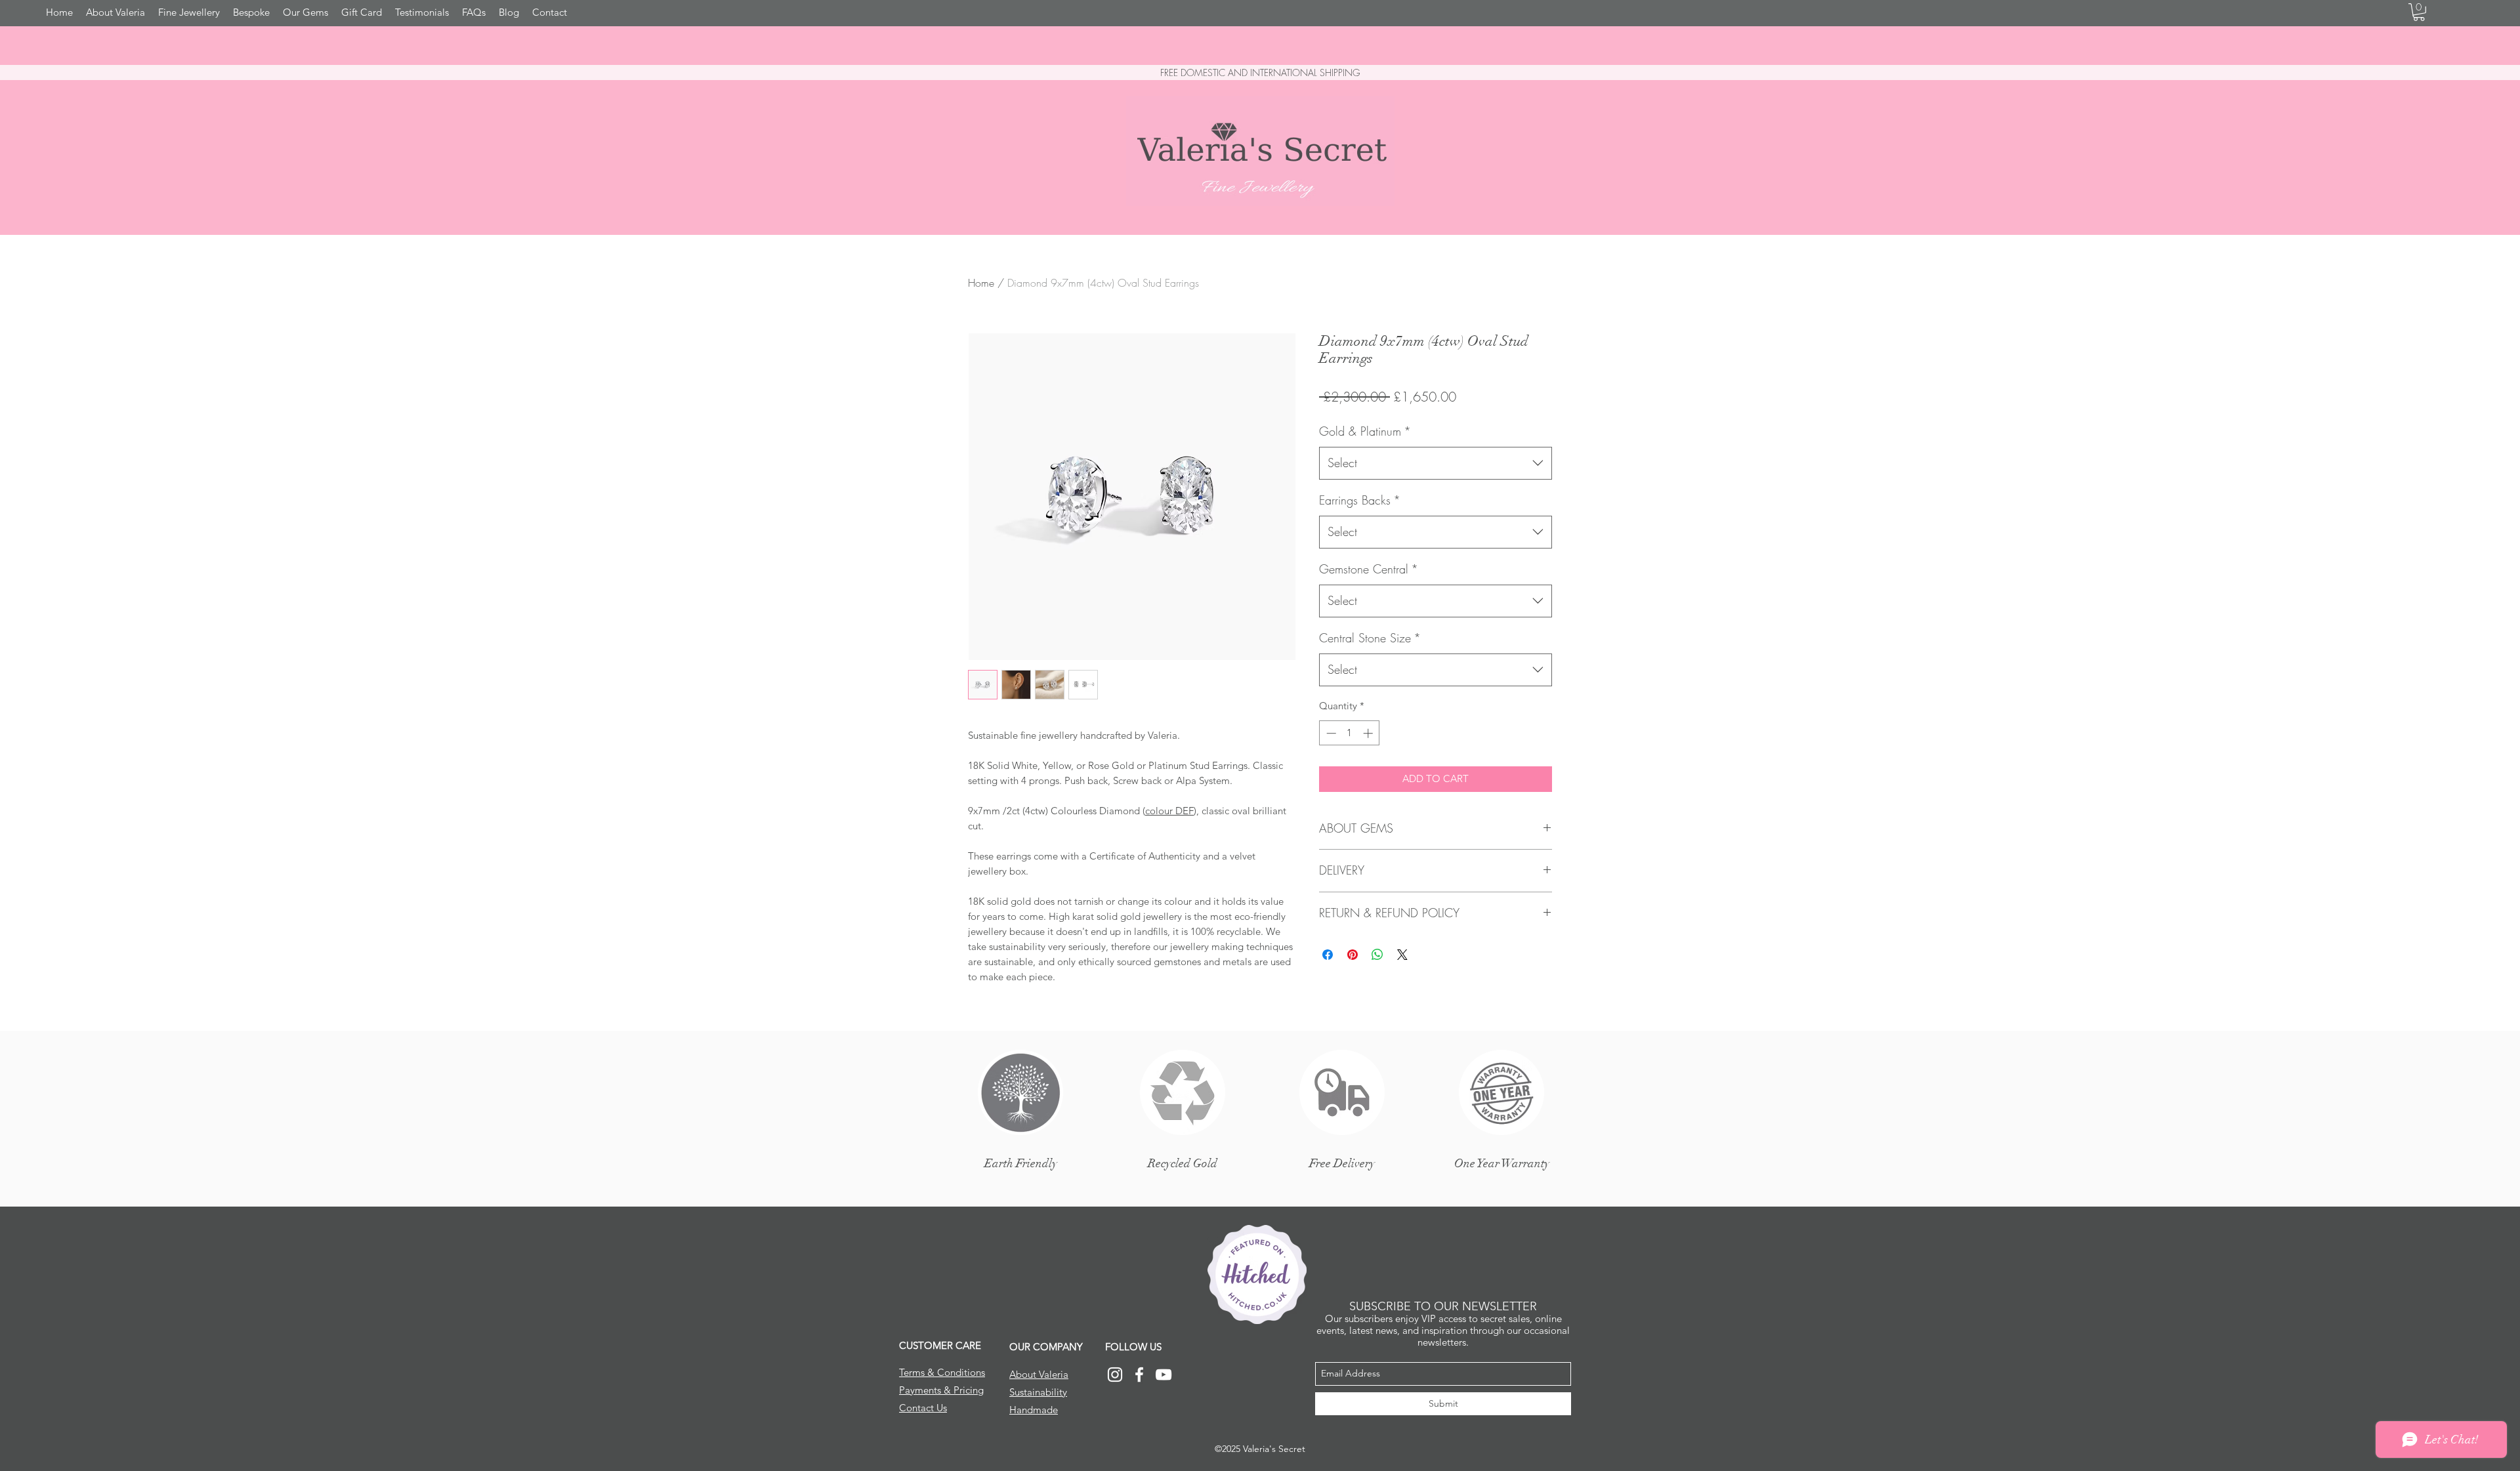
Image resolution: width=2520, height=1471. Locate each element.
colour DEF (1169, 811)
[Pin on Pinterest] (1353, 955)
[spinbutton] (1350, 733)
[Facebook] (1139, 1375)
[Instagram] (1115, 1375)
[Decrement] (1330, 733)
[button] (2419, 12)
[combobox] (1436, 463)
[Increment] (1369, 733)
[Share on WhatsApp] (1377, 955)
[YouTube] (1164, 1375)
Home (981, 283)
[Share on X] (1402, 955)
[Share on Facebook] (1328, 955)
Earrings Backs (1360, 500)
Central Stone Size (1370, 638)
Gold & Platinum (1365, 431)
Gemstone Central (1369, 569)
